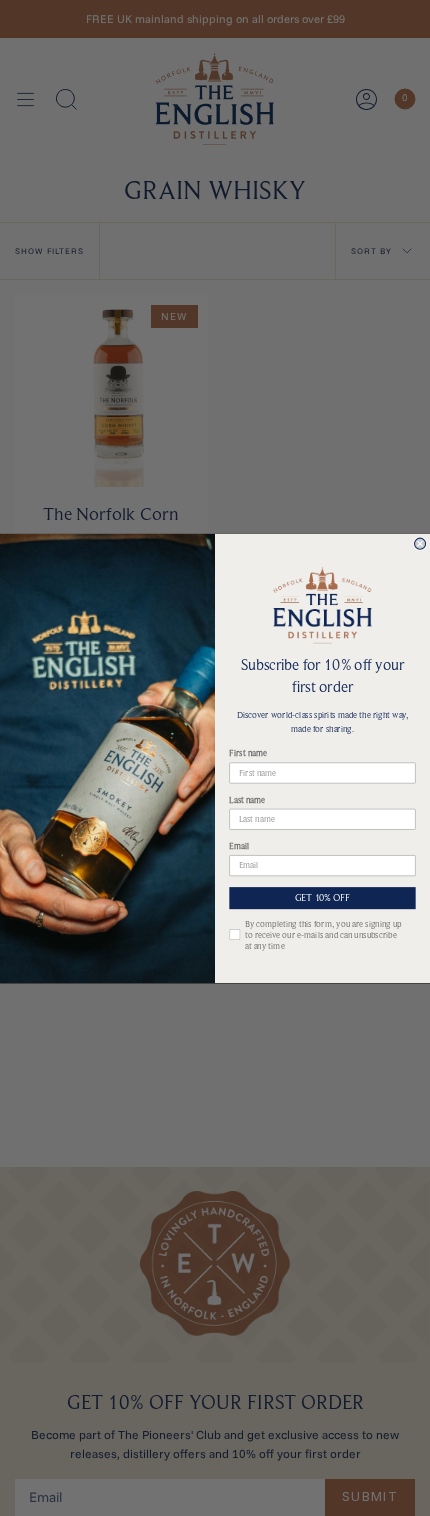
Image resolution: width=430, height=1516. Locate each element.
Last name (247, 799)
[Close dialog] (420, 543)
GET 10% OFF (323, 898)
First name (247, 753)
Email (239, 845)
